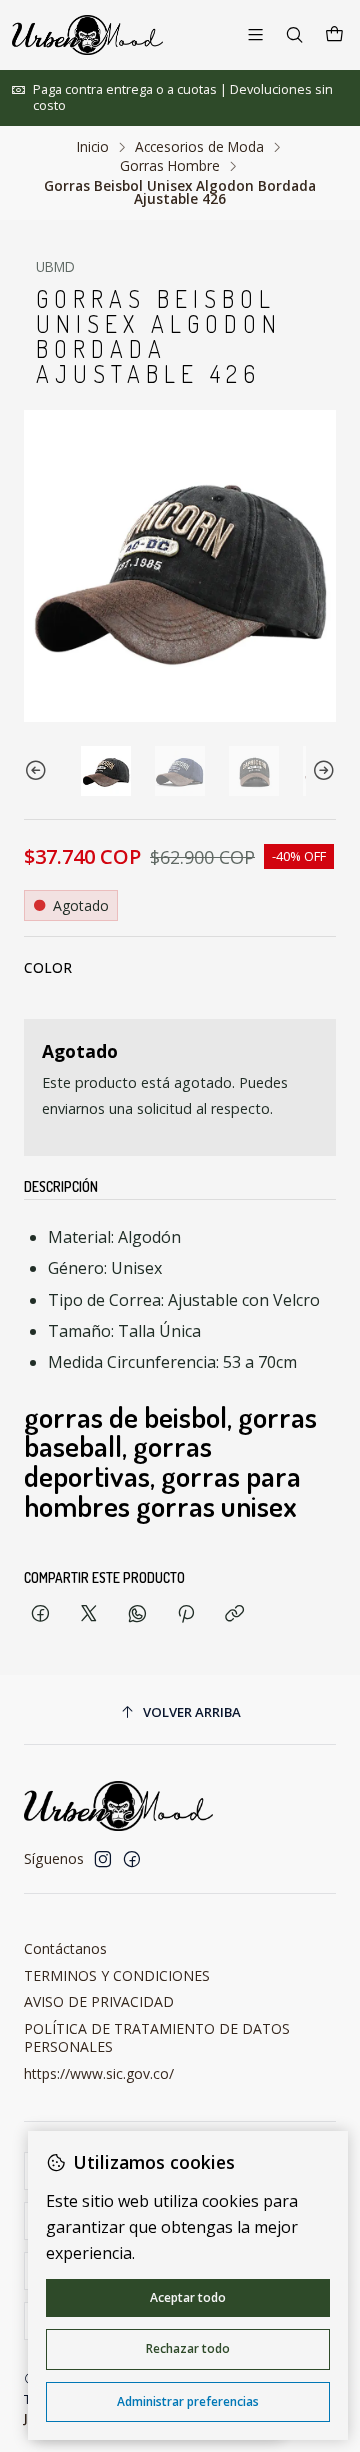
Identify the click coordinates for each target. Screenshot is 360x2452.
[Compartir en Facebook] (40, 1614)
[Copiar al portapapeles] (234, 1614)
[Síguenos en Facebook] (132, 1859)
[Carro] (334, 35)
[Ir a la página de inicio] (87, 35)
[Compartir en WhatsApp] (137, 1614)
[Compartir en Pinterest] (186, 1614)
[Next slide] (321, 771)
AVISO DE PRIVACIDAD (99, 2001)
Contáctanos (65, 1948)
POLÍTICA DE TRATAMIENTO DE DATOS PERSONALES (157, 2037)
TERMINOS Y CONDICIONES (117, 1975)
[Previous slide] (39, 771)
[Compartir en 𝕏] (89, 1614)
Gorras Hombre (170, 166)
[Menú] (255, 34)
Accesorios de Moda (199, 147)
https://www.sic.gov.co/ (99, 2073)
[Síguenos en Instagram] (103, 1859)
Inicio (93, 147)
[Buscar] (294, 34)
